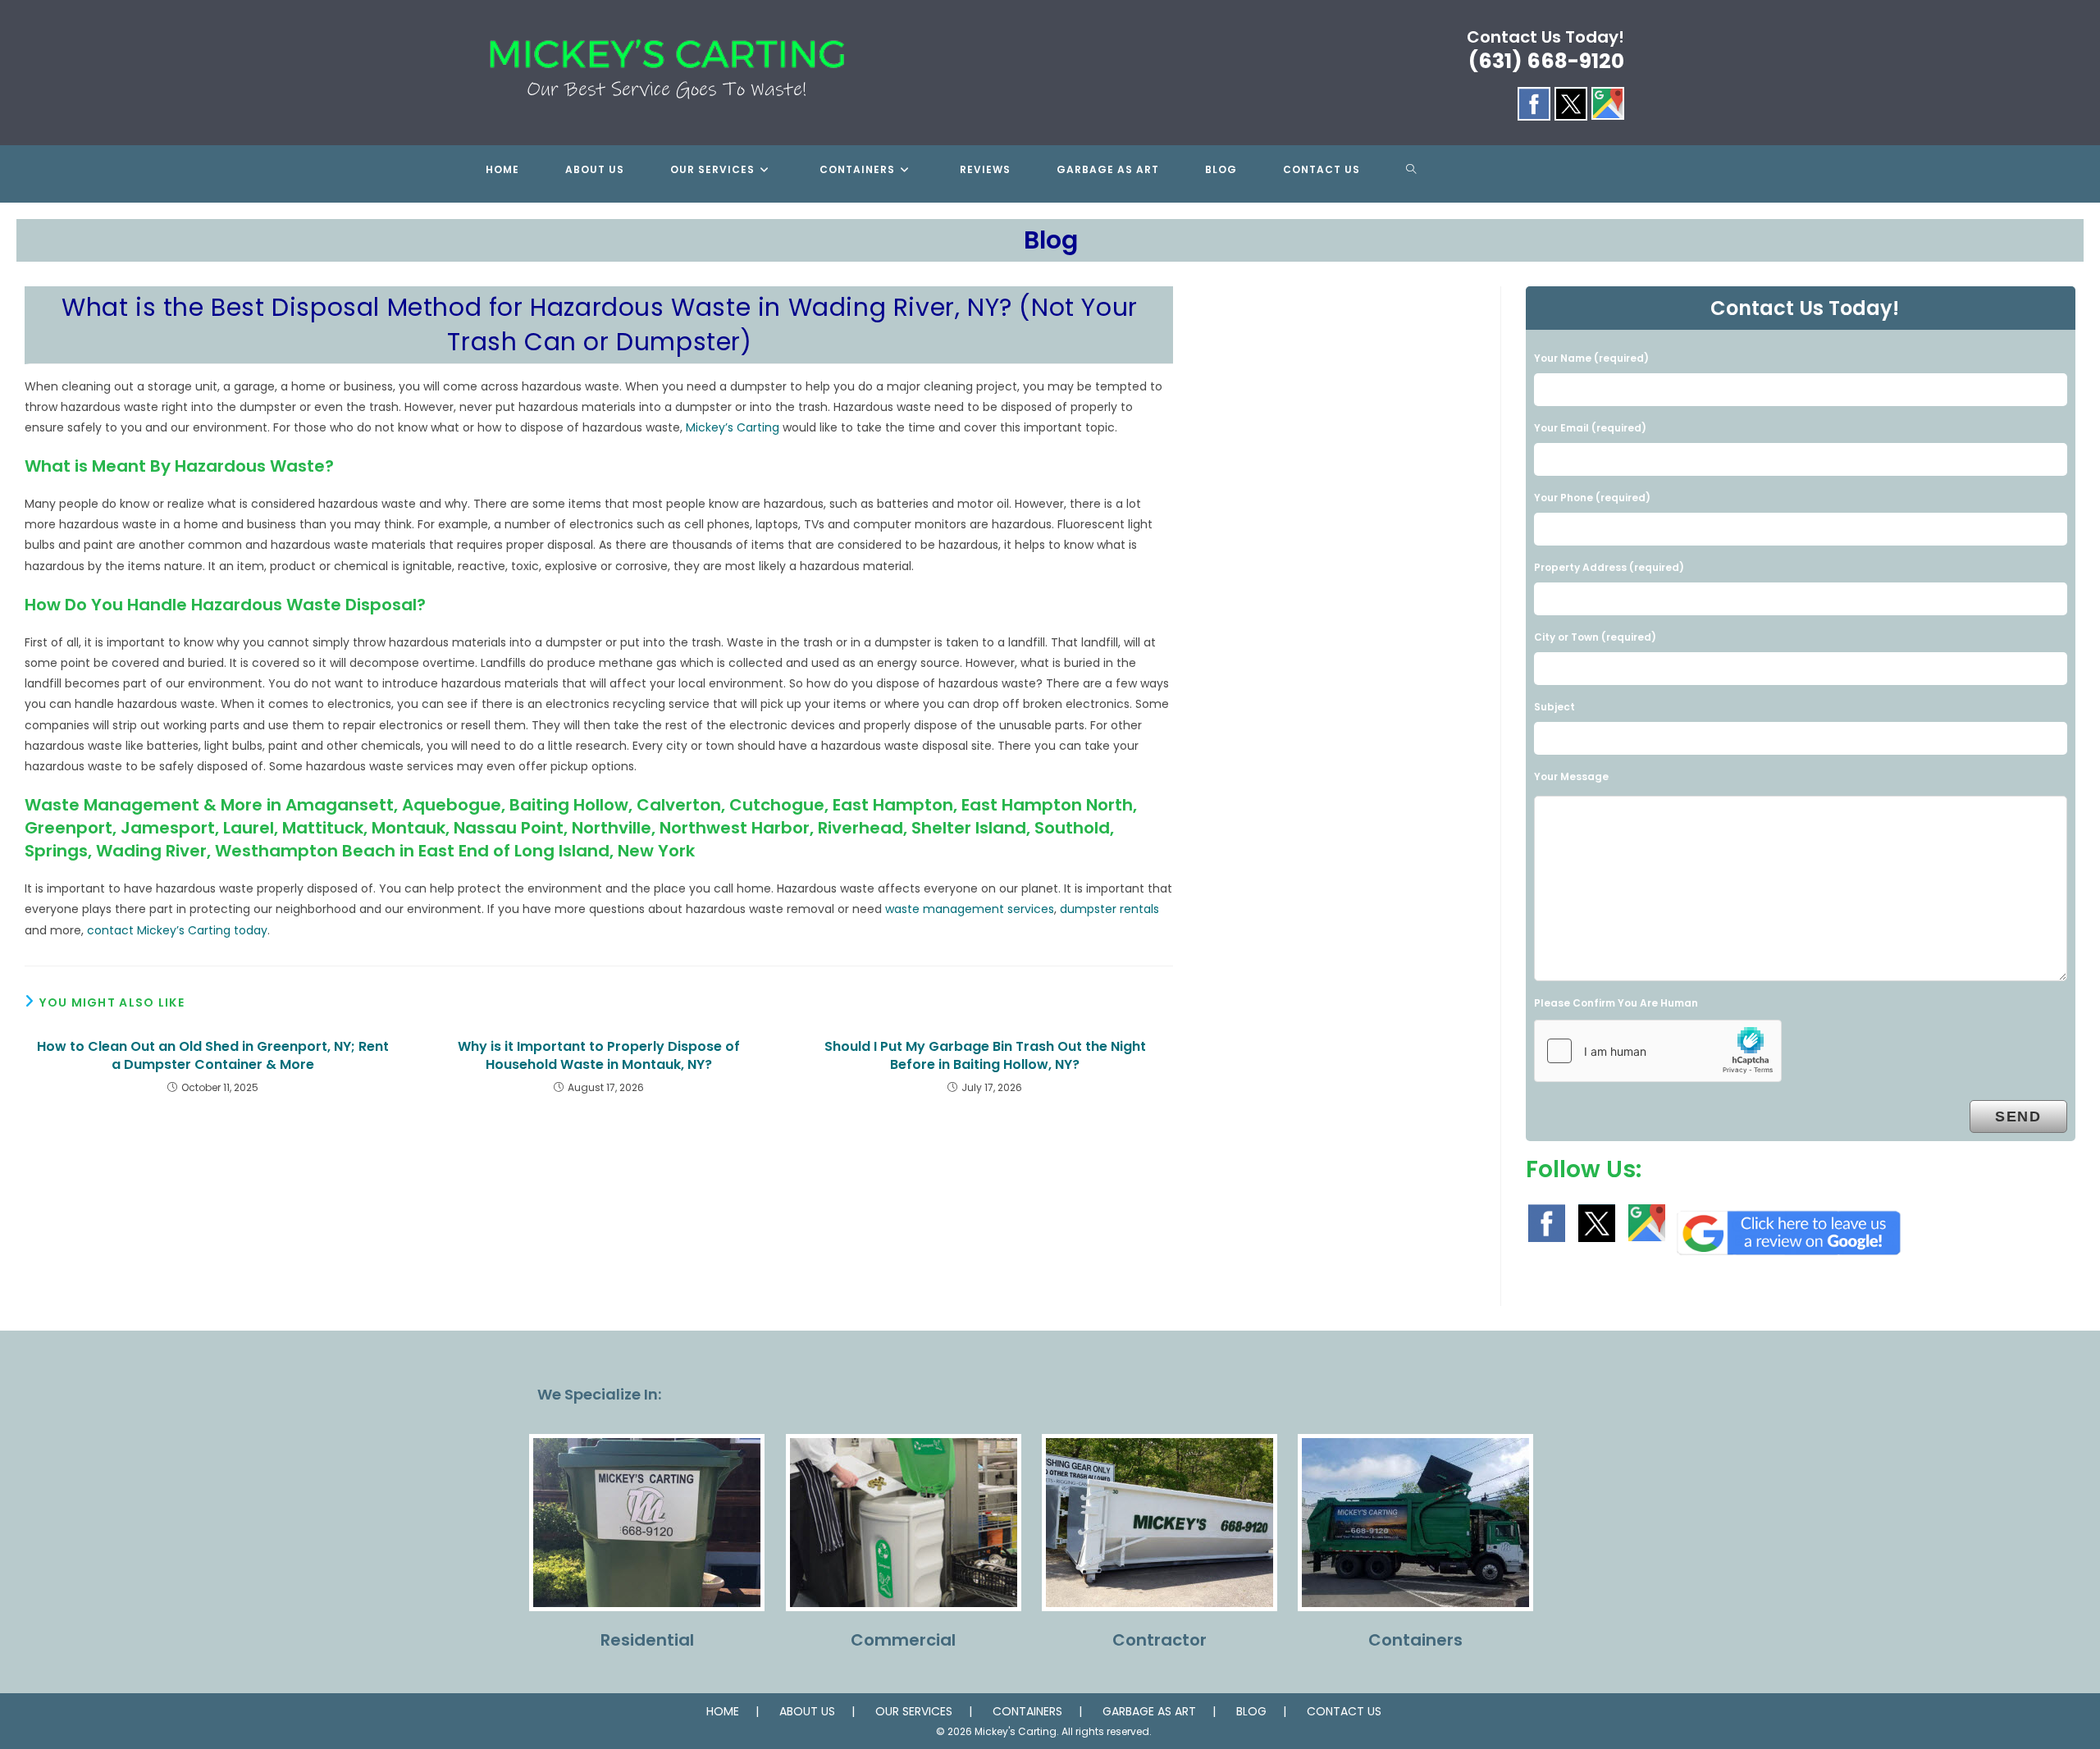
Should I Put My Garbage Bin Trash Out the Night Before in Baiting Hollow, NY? (985, 1056)
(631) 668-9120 (1546, 61)
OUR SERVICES (914, 1711)
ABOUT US (807, 1711)
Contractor (1160, 1640)
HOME (723, 1711)
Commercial (903, 1640)
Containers (1415, 1640)
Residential (647, 1640)
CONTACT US (1344, 1711)
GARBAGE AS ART (1149, 1711)
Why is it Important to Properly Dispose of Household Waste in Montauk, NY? (599, 1056)
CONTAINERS (1027, 1711)
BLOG (1251, 1711)
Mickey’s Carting (733, 427)
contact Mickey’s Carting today (177, 930)
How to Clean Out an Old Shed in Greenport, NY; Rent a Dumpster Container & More (213, 1056)
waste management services (970, 909)
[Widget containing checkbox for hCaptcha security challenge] (1658, 1051)
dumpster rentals (1109, 909)
